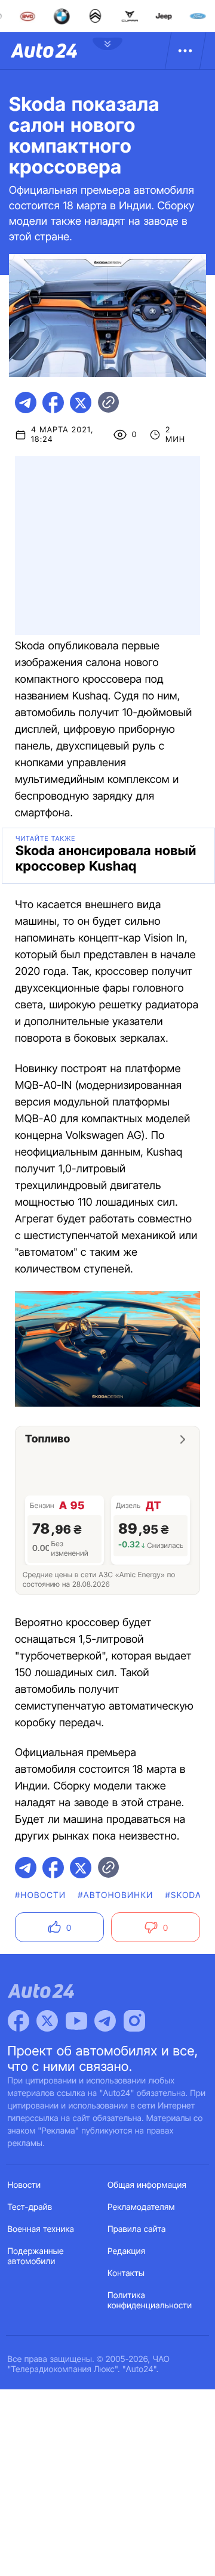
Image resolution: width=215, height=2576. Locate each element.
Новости (24, 2185)
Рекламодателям (141, 2207)
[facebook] (53, 402)
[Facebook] (19, 2021)
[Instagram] (134, 2021)
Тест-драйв (30, 2207)
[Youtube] (76, 2021)
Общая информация (147, 2185)
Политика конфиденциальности (150, 2301)
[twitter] (81, 402)
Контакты (126, 2273)
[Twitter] (47, 2021)
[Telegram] (105, 2021)
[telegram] (26, 402)
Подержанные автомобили (36, 2256)
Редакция (126, 2251)
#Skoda (184, 1895)
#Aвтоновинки (115, 1895)
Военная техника (41, 2229)
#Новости (40, 1895)
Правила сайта (137, 2229)
